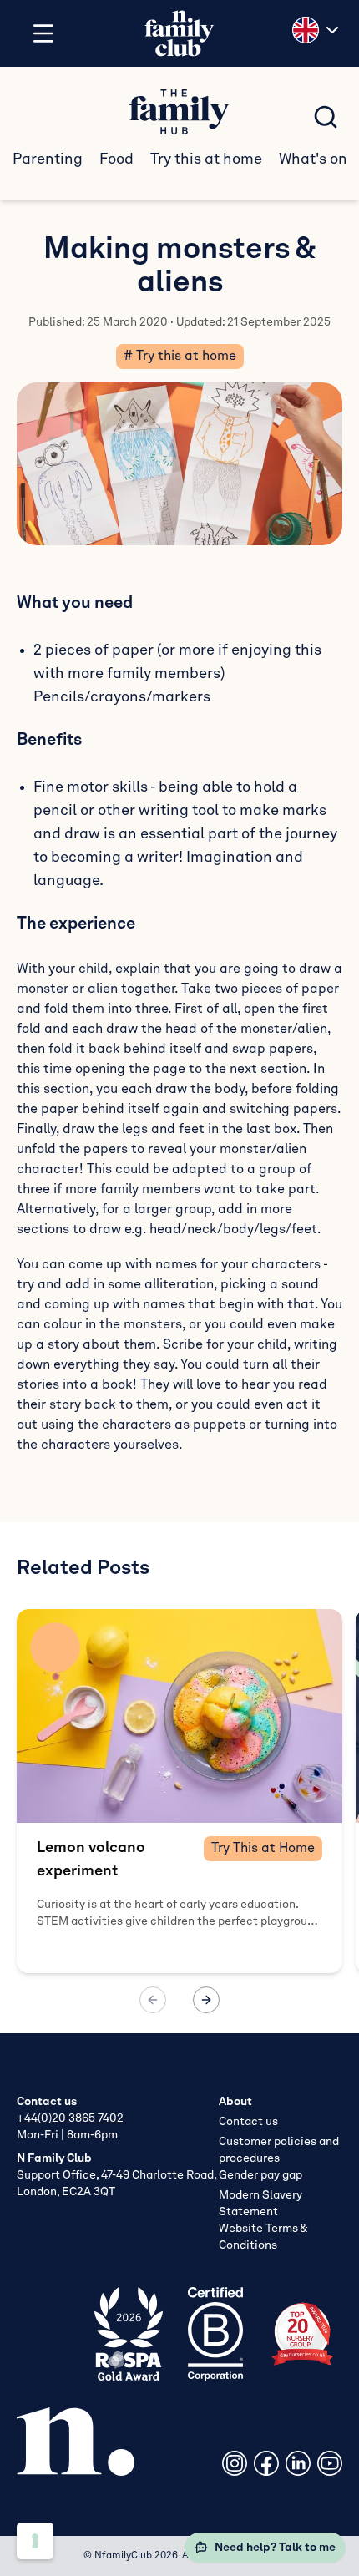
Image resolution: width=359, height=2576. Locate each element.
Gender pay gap (260, 2175)
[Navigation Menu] (43, 33)
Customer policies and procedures (279, 2150)
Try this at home (206, 159)
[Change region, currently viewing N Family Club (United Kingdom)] (317, 30)
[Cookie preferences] (35, 2541)
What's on (313, 159)
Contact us (248, 2122)
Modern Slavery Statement (260, 2204)
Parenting (48, 159)
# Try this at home (180, 357)
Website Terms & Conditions (263, 2237)
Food (116, 159)
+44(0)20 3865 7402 (70, 2118)
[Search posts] (326, 117)
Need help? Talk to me (275, 2548)
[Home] (179, 34)
